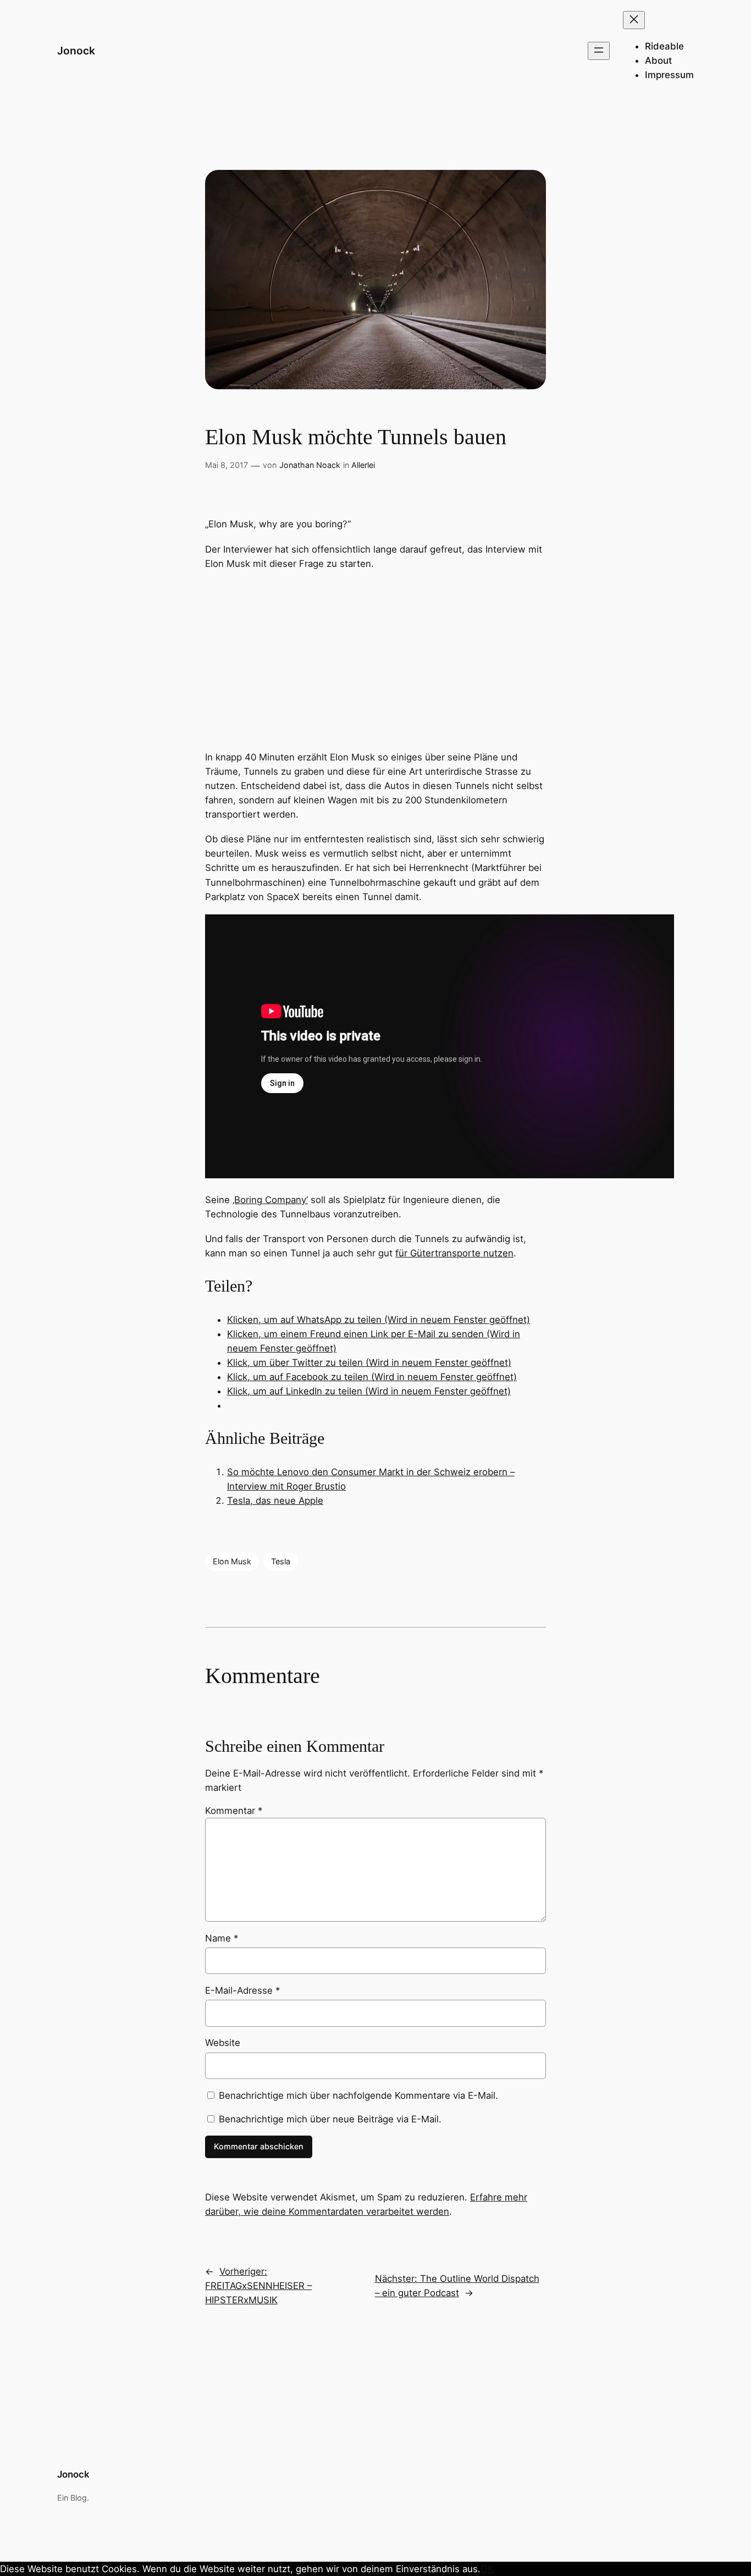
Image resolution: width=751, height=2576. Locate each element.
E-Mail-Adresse (242, 1990)
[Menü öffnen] (599, 51)
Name (222, 1938)
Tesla (281, 1561)
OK (487, 2569)
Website (223, 2043)
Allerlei (363, 465)
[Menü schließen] (634, 20)
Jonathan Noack (310, 465)
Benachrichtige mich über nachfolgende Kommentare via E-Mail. (358, 2095)
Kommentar (234, 1811)
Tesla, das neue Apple (275, 1501)
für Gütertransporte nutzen (454, 1253)
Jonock (76, 51)
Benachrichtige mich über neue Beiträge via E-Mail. (330, 2119)
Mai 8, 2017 (227, 465)
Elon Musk (232, 1561)
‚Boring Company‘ (270, 1200)
